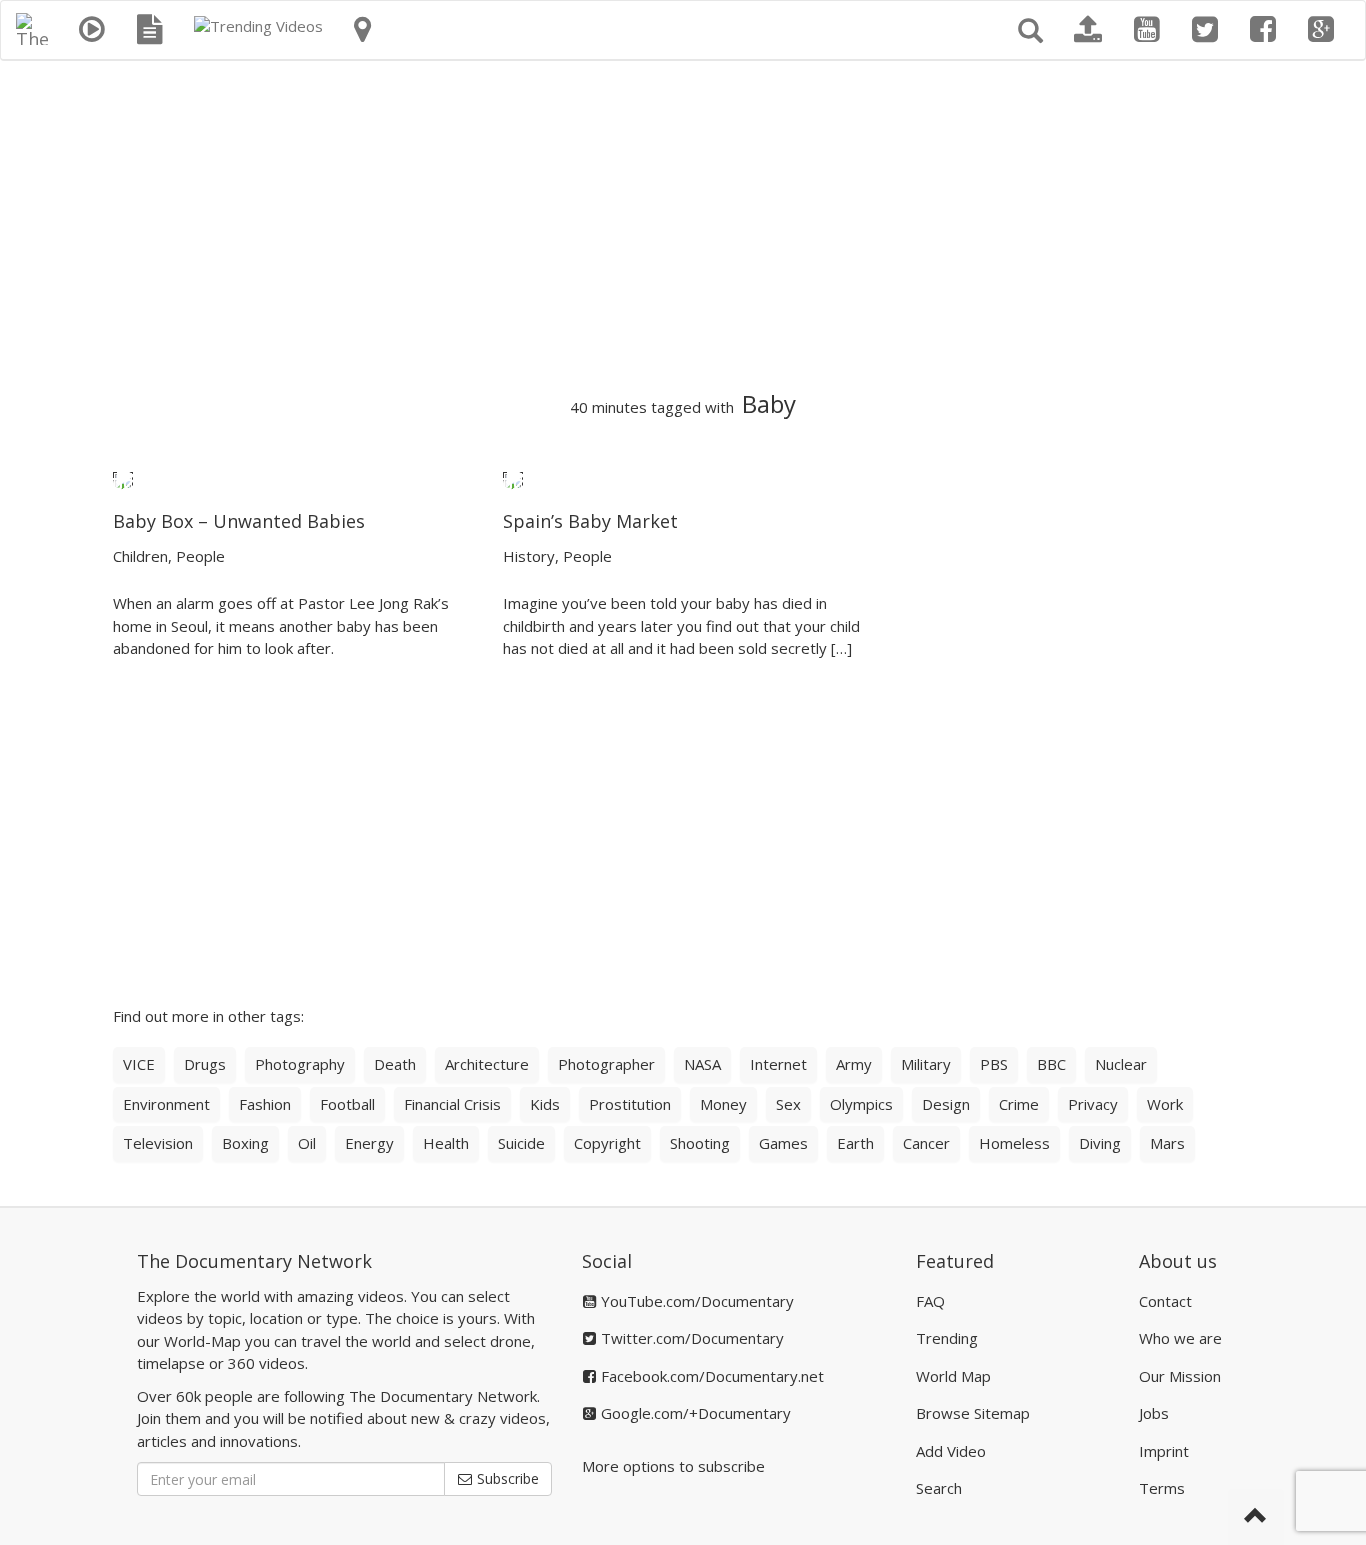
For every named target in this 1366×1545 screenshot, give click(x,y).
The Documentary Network (254, 1261)
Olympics (861, 1104)
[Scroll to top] (1256, 1517)
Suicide (521, 1143)
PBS (994, 1064)
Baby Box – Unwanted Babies (239, 521)
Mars (1167, 1143)
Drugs (205, 1064)
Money (723, 1104)
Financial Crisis (452, 1104)
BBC (1051, 1064)
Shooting (700, 1143)
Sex (788, 1104)
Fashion (265, 1104)
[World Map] (362, 30)
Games (783, 1143)
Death (395, 1064)
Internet (778, 1064)
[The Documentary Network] (32, 26)
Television (158, 1143)
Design (946, 1104)
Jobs (1154, 1413)
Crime (1019, 1104)
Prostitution (630, 1104)
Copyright (607, 1143)
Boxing (245, 1143)
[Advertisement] (683, 226)
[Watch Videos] (92, 30)
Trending (947, 1338)
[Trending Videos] (258, 26)
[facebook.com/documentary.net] (1263, 30)
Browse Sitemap (973, 1413)
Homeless (1014, 1143)
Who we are (1180, 1338)
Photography (300, 1064)
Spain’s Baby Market (590, 521)
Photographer (606, 1064)
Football (347, 1104)
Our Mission (1180, 1376)
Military (926, 1064)
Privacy (1093, 1104)
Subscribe (506, 1478)
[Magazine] (150, 30)
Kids (545, 1104)
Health (446, 1143)
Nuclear (1121, 1064)
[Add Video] (1088, 30)
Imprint (1164, 1451)
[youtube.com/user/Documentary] (1147, 30)
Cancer (926, 1143)
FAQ (930, 1301)
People (200, 556)
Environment (166, 1104)
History (529, 556)
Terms (1162, 1488)
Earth (855, 1143)
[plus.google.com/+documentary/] (1321, 30)
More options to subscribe (673, 1466)
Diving (1100, 1143)
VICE (139, 1064)
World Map (953, 1376)
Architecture (487, 1064)
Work (1165, 1104)
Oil (307, 1143)
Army (854, 1064)
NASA (702, 1064)
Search (939, 1488)
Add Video (951, 1451)
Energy (369, 1143)
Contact (1165, 1301)
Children (140, 556)
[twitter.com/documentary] (1205, 30)
